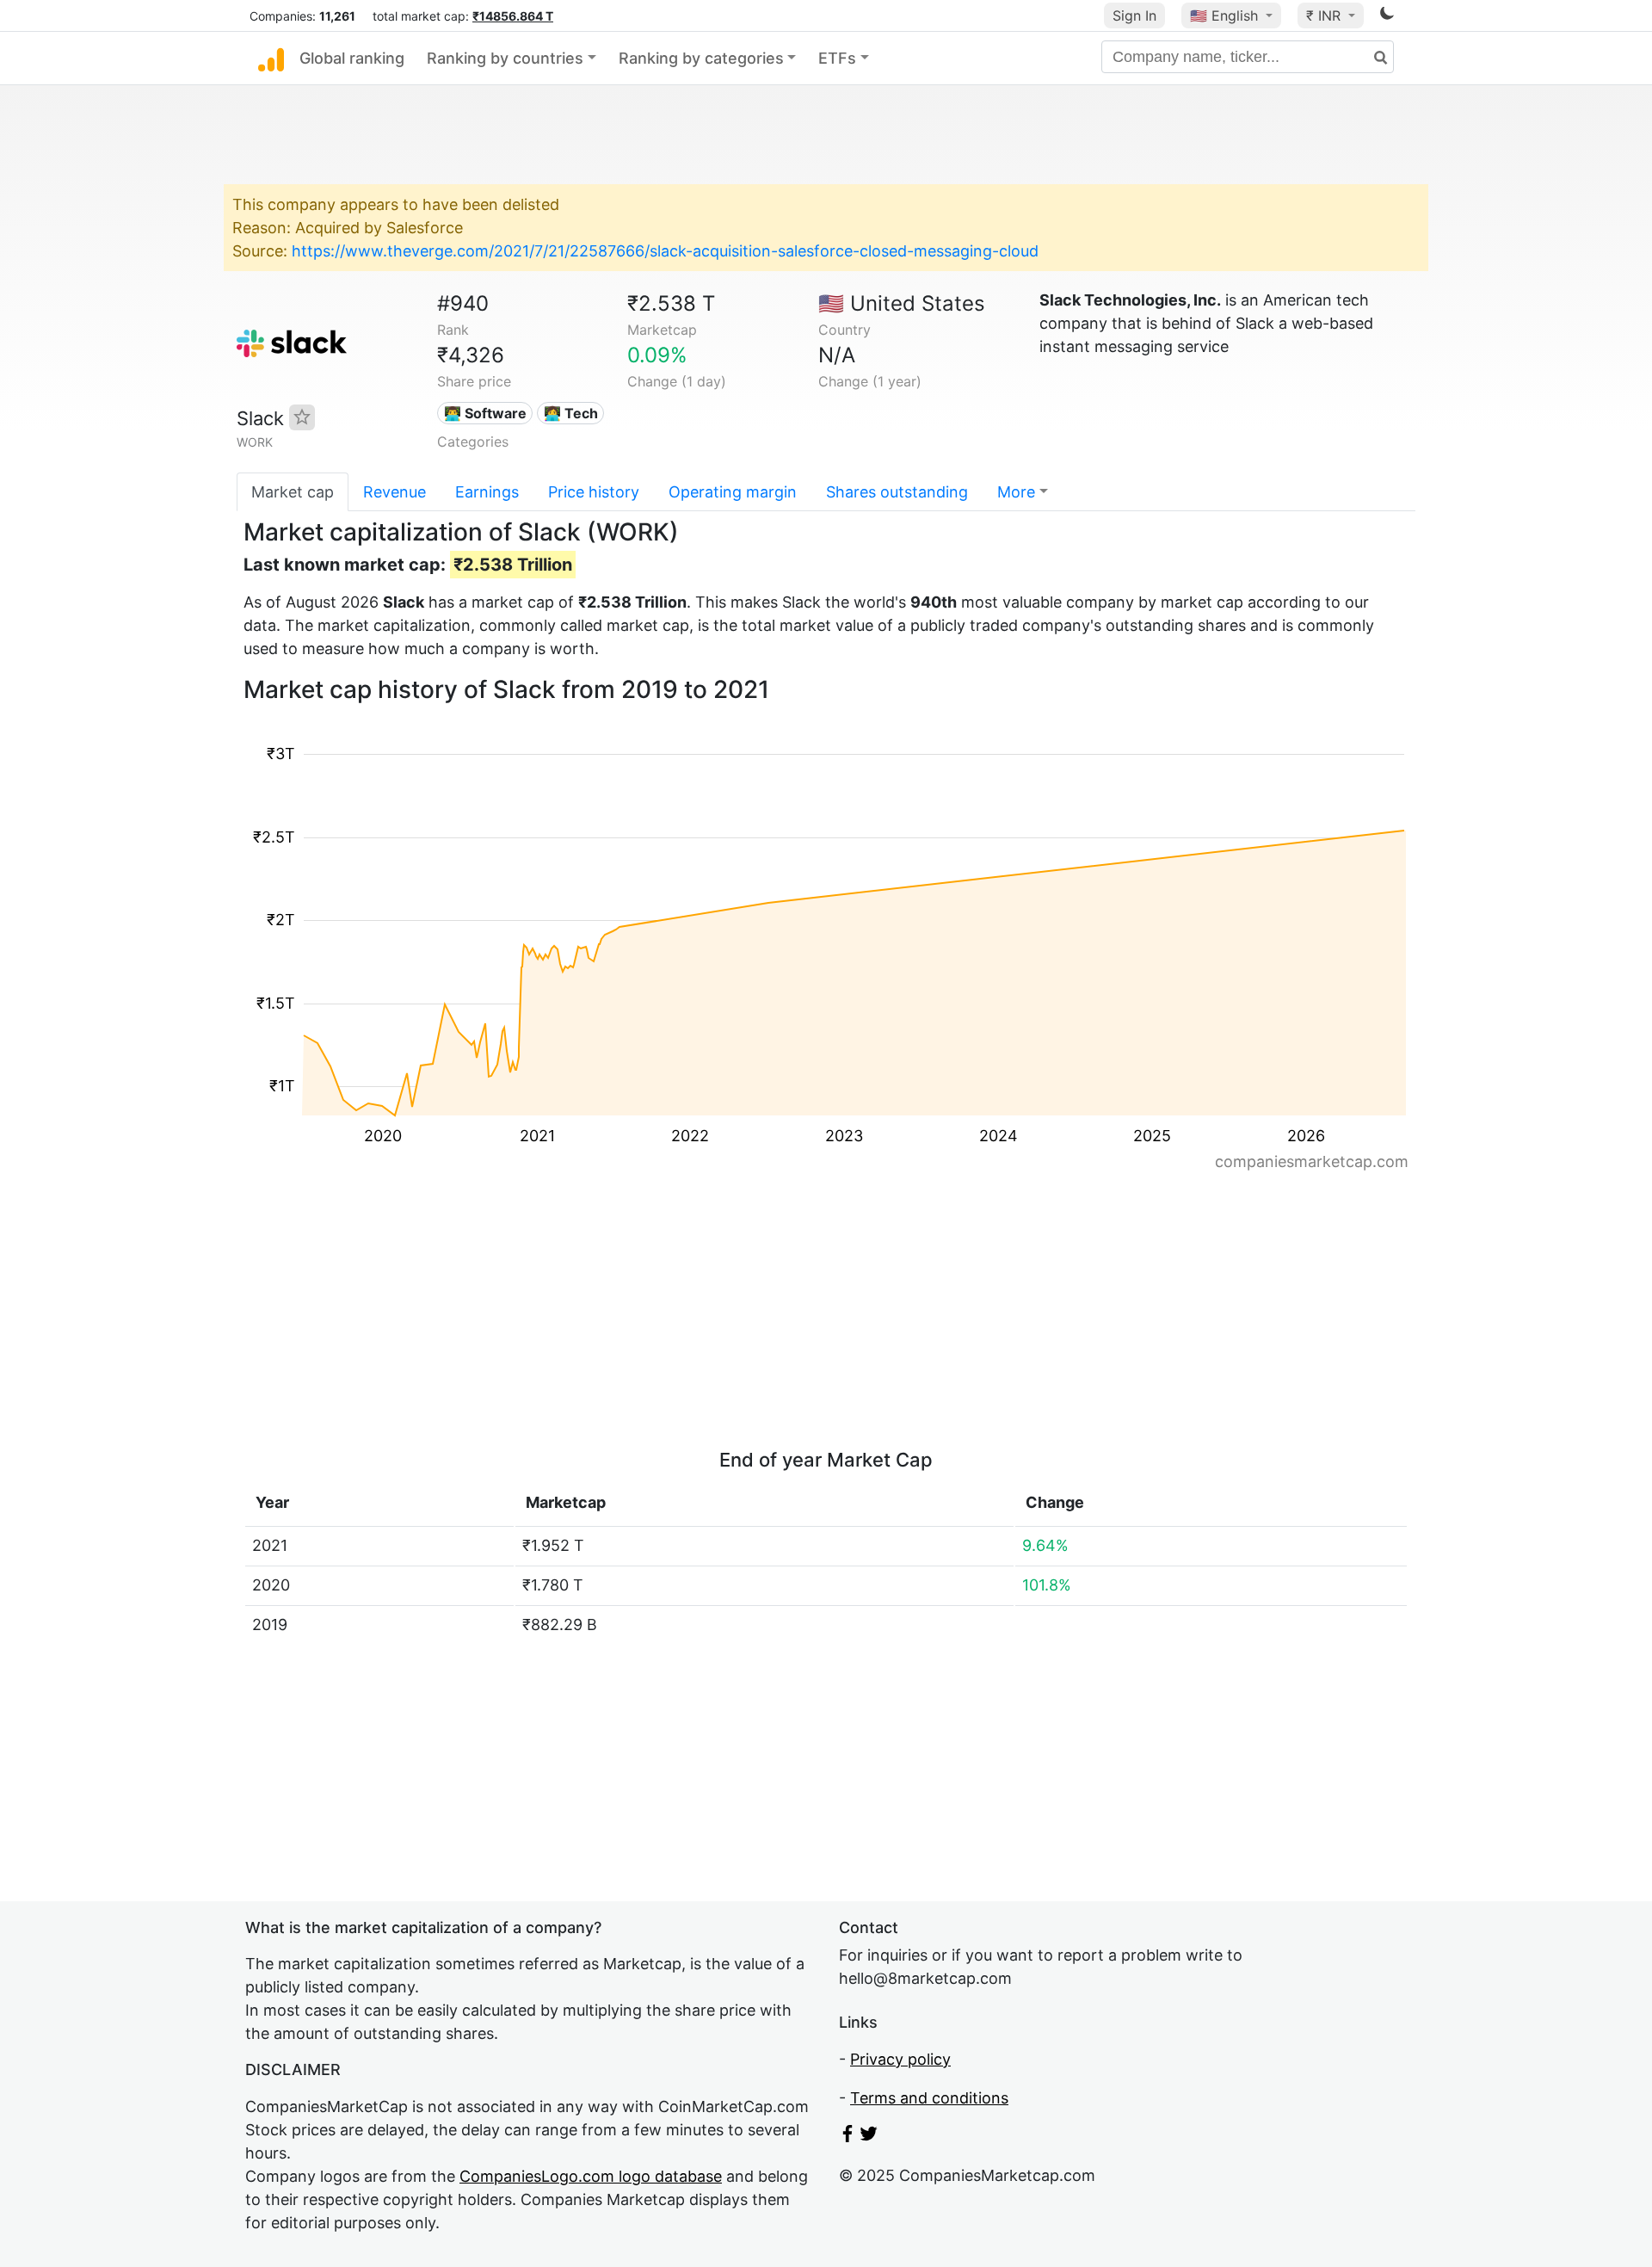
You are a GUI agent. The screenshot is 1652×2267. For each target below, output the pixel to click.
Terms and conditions (929, 2098)
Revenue (395, 492)
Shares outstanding (897, 492)
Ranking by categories (701, 58)
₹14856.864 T (513, 16)
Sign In (1134, 15)
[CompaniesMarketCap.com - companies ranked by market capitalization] (271, 59)
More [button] (1016, 492)
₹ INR (1325, 15)
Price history (594, 492)
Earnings (487, 492)
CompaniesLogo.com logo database (591, 2176)
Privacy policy (900, 2059)
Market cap (293, 492)
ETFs (837, 58)
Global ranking (352, 58)
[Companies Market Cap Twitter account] (869, 2137)
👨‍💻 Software (485, 413)
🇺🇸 (1224, 15)
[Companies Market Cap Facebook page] (848, 2137)
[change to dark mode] (1387, 16)
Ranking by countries (505, 58)
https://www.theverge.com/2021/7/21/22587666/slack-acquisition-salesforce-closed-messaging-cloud (665, 251)
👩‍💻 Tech (571, 413)
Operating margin (733, 492)
